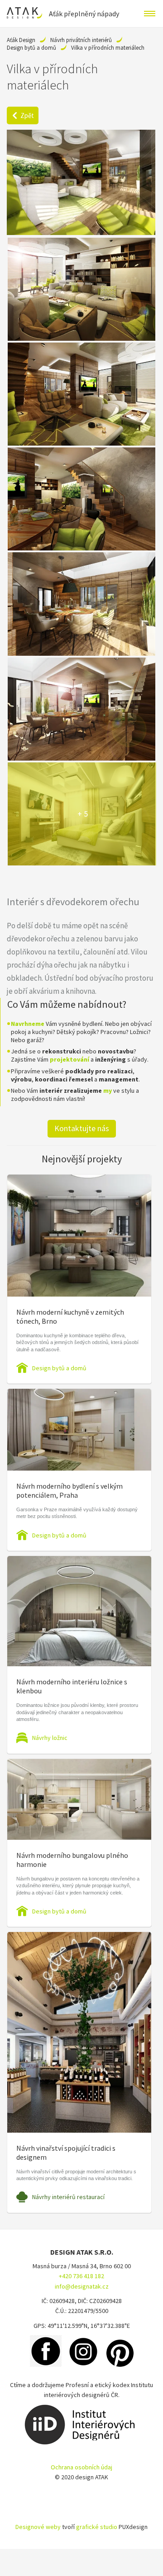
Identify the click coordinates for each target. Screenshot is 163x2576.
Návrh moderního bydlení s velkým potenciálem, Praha (70, 1490)
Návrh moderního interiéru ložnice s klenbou (72, 1686)
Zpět (27, 115)
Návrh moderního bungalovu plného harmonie (72, 1860)
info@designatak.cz (82, 2286)
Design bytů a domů (31, 48)
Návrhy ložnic (50, 1738)
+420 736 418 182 (81, 2276)
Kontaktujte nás (82, 1128)
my (108, 1091)
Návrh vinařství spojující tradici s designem (66, 2153)
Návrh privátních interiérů (81, 40)
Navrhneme (28, 1024)
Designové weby (38, 2527)
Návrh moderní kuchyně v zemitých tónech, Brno (70, 1316)
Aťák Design (21, 40)
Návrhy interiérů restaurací (68, 2197)
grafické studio (97, 2527)
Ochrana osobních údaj (81, 2467)
